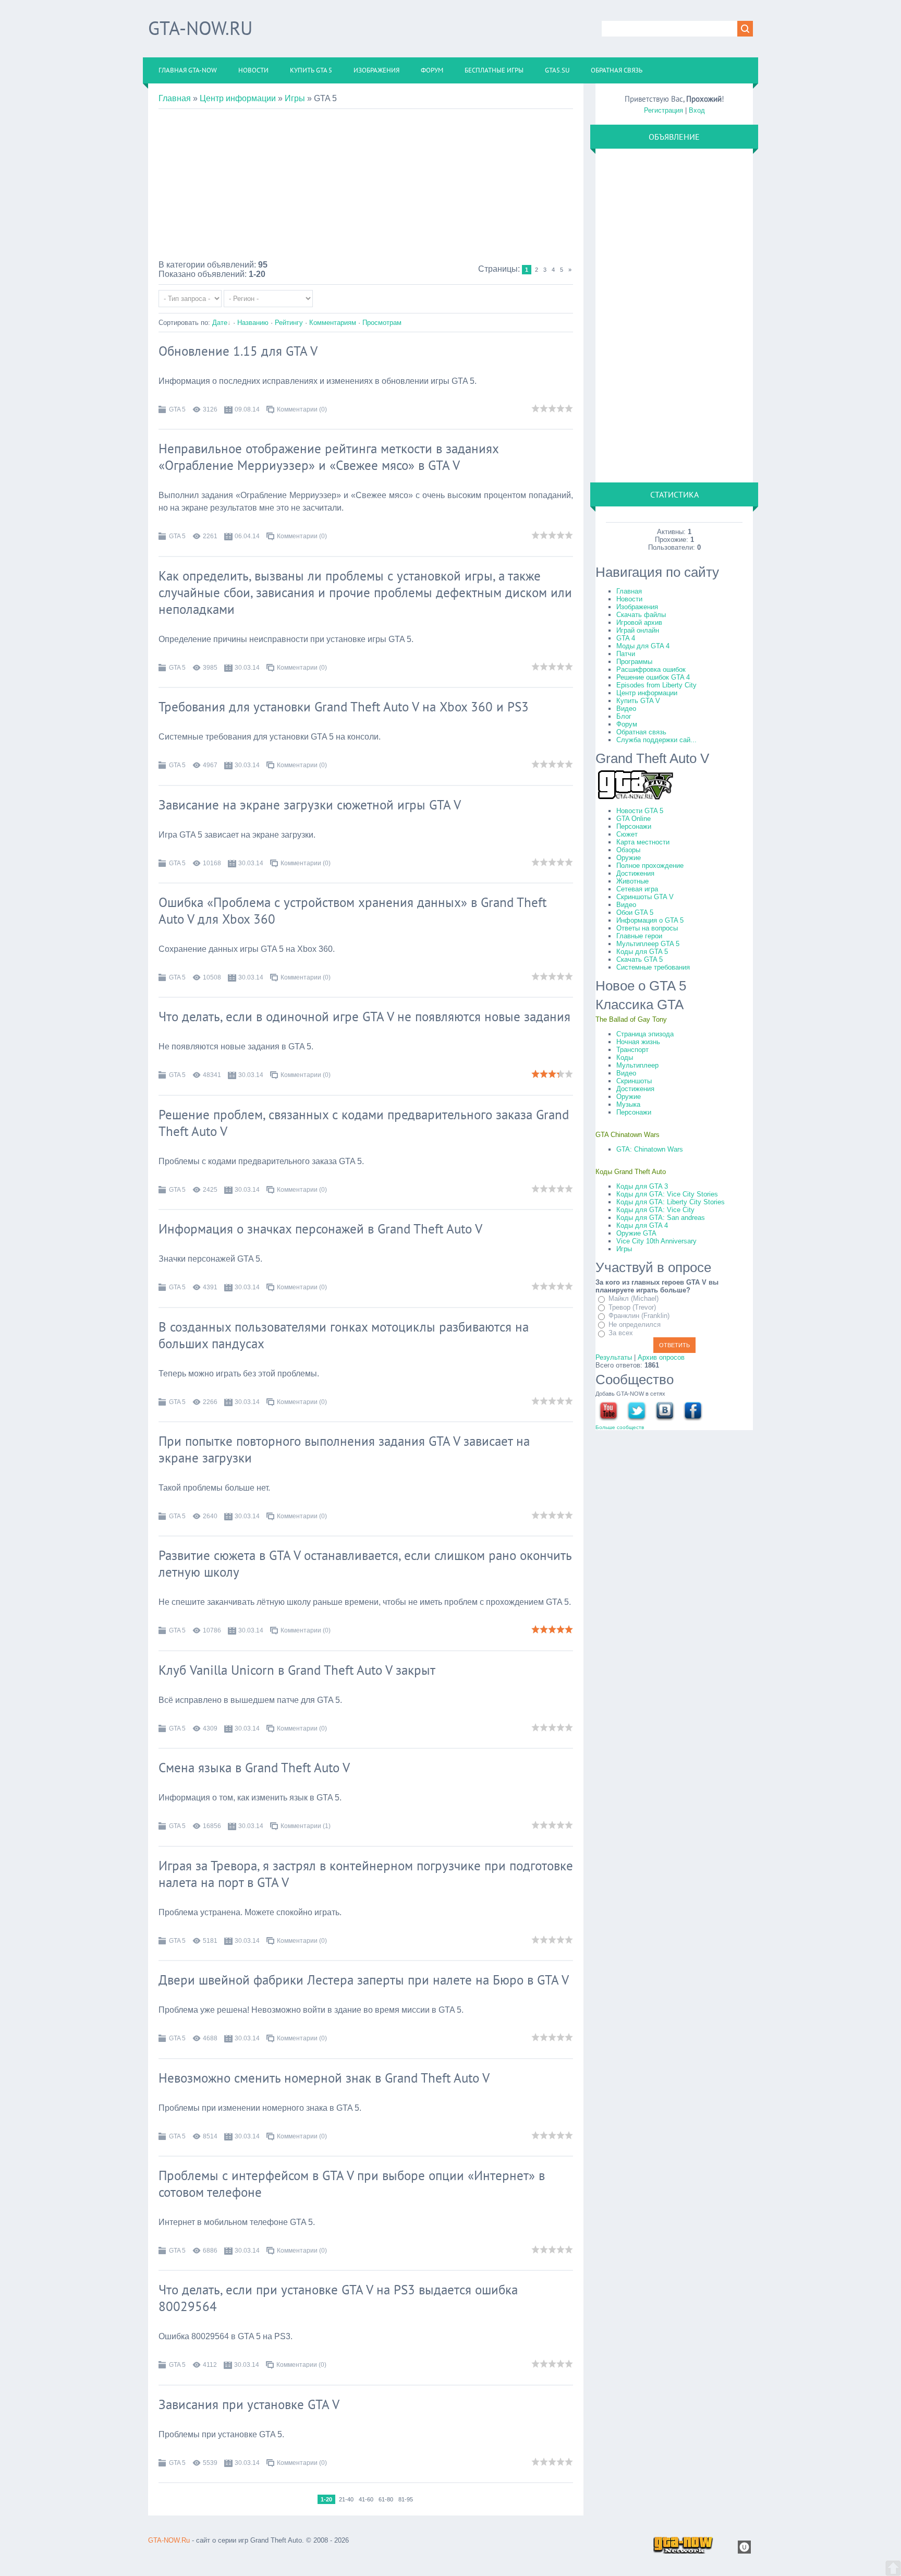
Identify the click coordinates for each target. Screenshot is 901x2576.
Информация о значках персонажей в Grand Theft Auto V (320, 1229)
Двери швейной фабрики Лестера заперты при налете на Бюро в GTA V (364, 1980)
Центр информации (238, 98)
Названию (253, 323)
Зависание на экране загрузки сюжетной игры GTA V (310, 805)
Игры (295, 98)
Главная (175, 98)
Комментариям (333, 323)
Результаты (614, 1357)
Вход (697, 110)
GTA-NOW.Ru (200, 28)
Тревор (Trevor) (632, 1307)
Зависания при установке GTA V (249, 2404)
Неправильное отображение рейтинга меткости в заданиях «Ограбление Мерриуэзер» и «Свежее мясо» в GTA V (328, 457)
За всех (621, 1333)
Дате (220, 323)
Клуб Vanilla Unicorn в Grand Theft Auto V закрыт (297, 1670)
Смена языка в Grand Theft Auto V (254, 1768)
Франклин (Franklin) (639, 1316)
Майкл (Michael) (634, 1298)
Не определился (635, 1325)
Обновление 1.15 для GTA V (238, 351)
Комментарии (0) (302, 409)
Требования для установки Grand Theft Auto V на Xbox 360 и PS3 (344, 707)
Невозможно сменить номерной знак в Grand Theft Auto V (324, 2078)
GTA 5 (177, 409)
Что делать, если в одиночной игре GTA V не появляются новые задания (364, 1017)
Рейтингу (289, 323)
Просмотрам (382, 323)
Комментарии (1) (306, 1826)
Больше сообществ (620, 1427)
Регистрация (663, 110)
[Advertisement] (366, 187)
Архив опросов (661, 1357)
